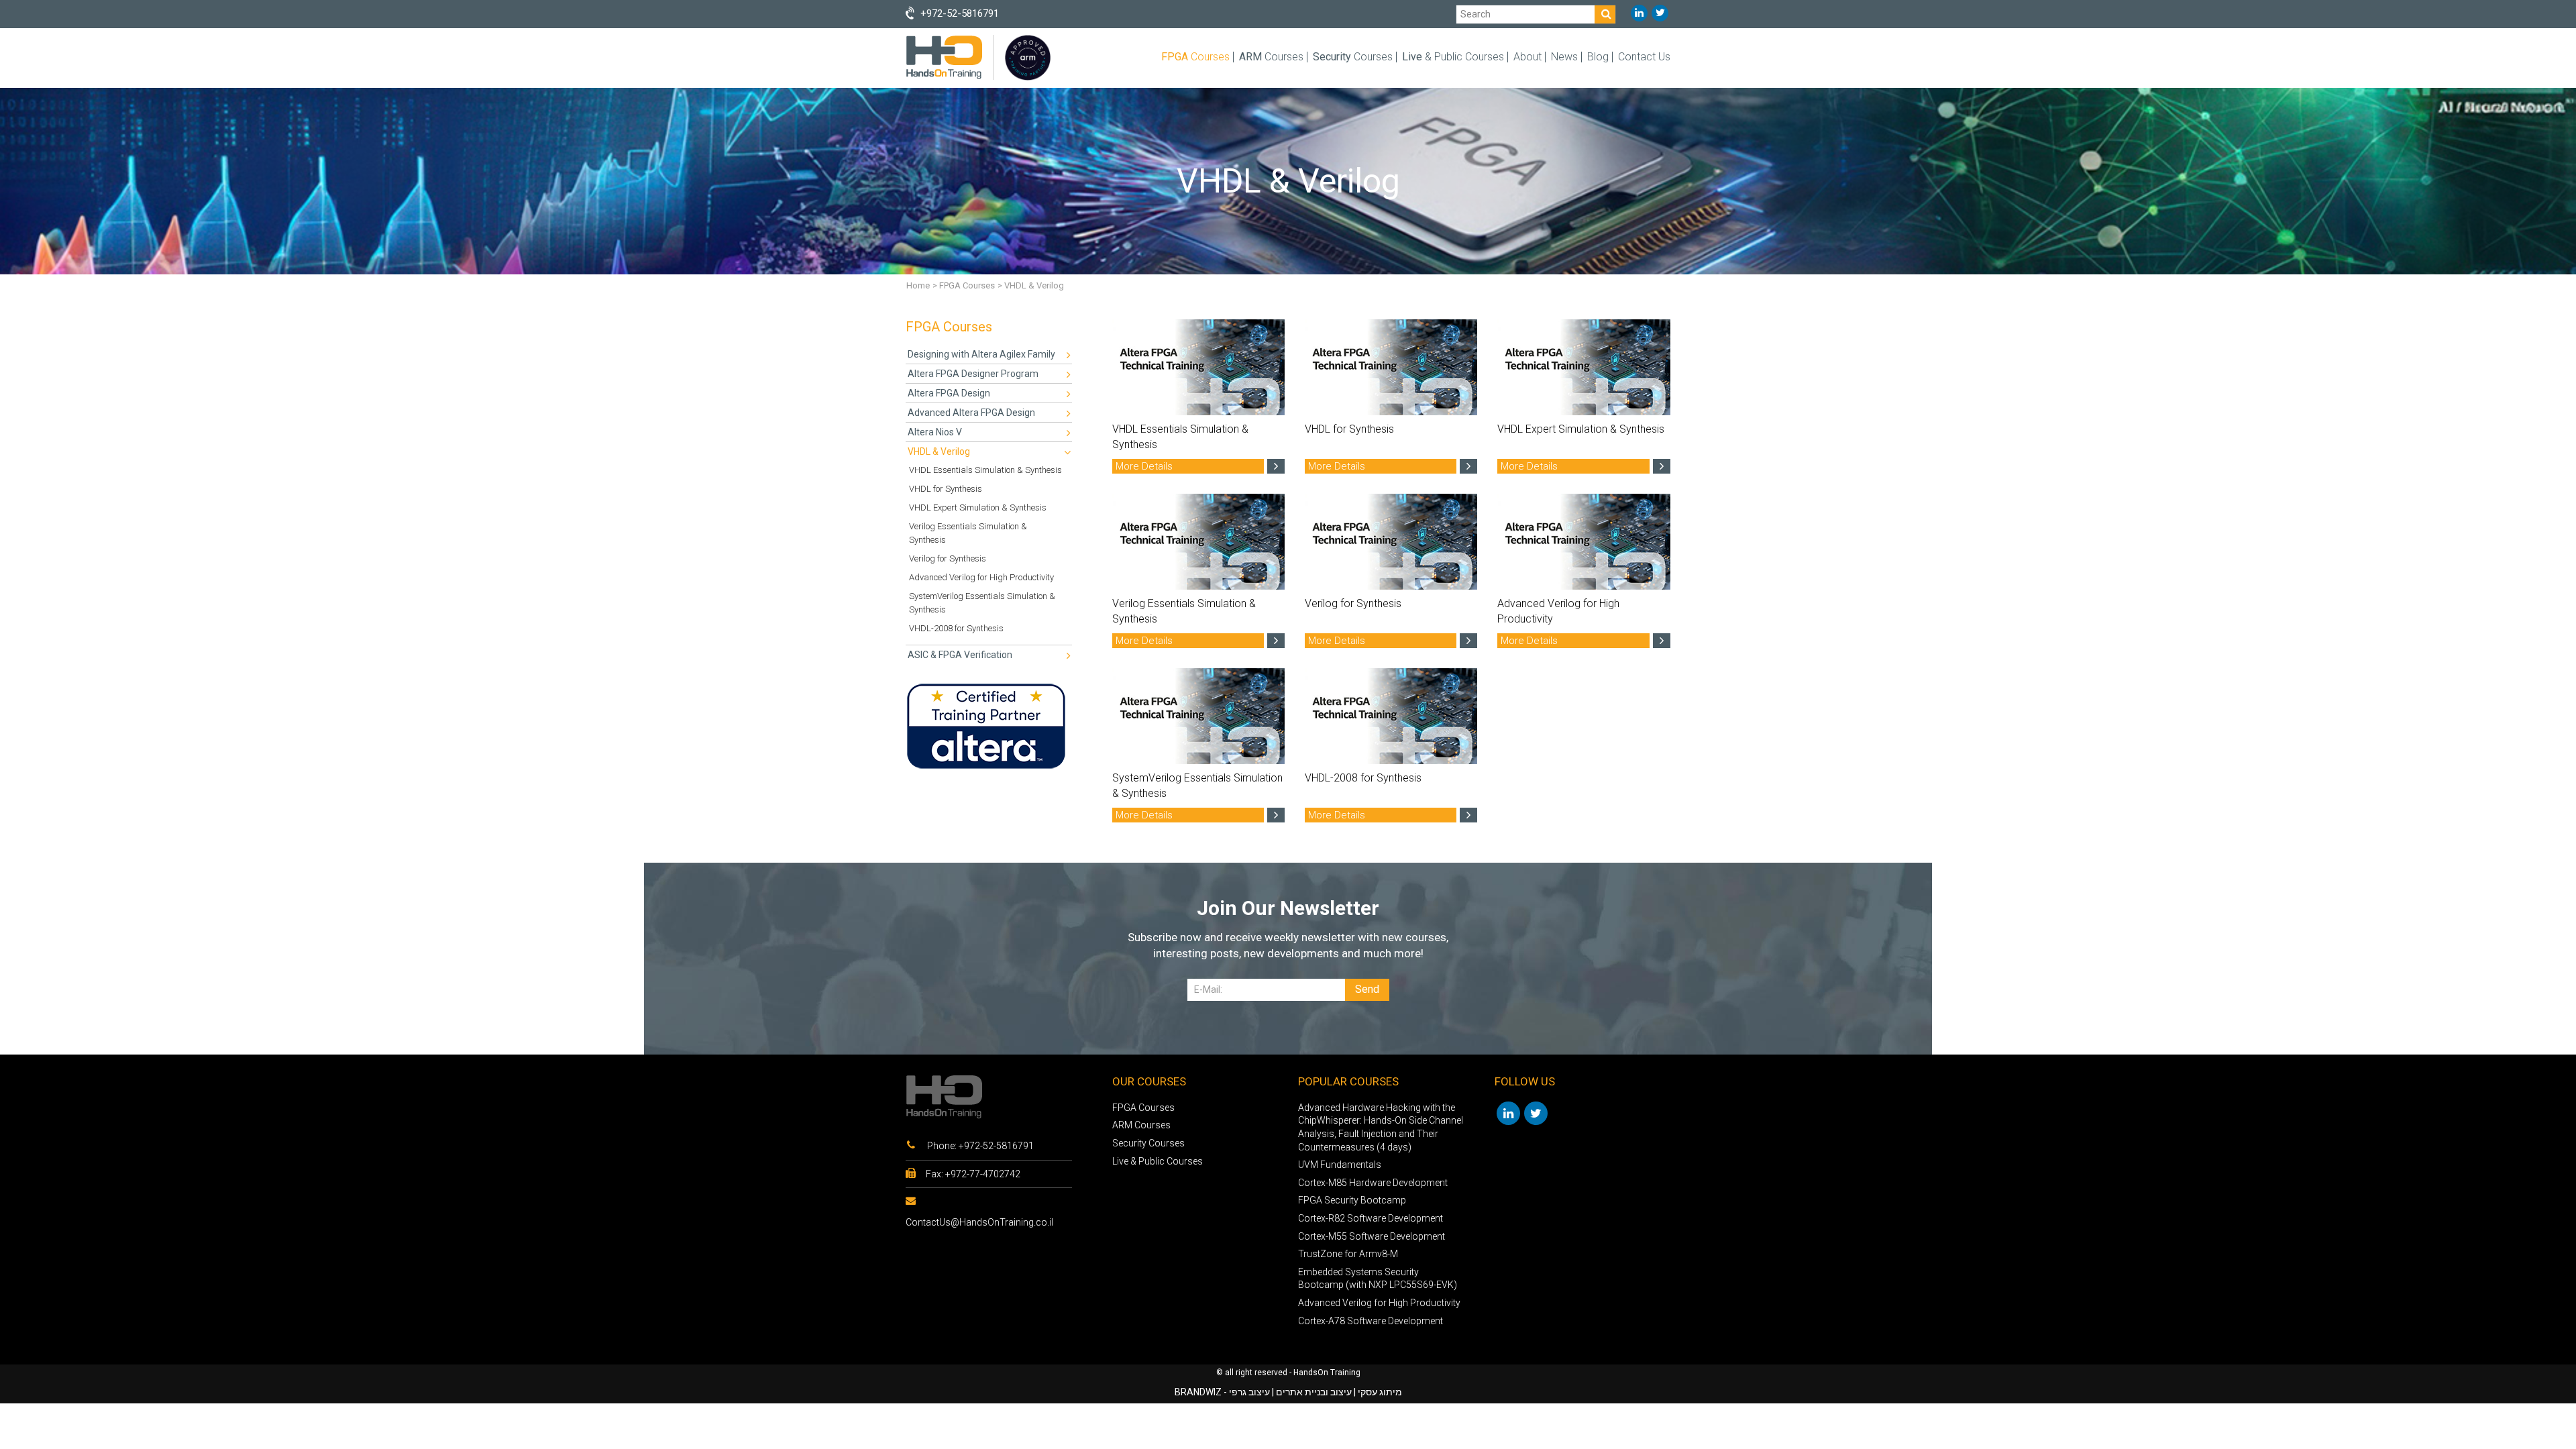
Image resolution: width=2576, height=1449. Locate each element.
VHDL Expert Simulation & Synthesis (978, 507)
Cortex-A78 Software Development (1371, 1321)
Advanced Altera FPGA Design (971, 413)
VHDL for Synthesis (946, 489)
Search (1475, 14)
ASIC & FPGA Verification (960, 655)
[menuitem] (989, 355)
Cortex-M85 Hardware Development (1373, 1183)
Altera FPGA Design (949, 393)
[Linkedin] (1639, 13)
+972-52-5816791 (996, 1146)
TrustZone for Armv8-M (1348, 1254)
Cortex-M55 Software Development (1372, 1236)
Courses (1195, 57)
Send (1367, 989)
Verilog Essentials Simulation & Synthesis (968, 533)
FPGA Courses (967, 285)
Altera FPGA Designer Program (973, 374)
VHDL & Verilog (939, 451)
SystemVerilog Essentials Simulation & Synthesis (982, 603)
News (1564, 57)
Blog (1598, 57)
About (1527, 57)
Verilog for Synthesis (948, 558)
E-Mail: (1208, 989)
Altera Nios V (935, 432)
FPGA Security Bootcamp (1352, 1200)
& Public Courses (1453, 57)
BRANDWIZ (1198, 1392)
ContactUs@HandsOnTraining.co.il (979, 1222)
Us (1644, 57)
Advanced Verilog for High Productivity (981, 577)
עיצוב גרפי (1249, 1392)
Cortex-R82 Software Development (1371, 1218)
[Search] (1605, 14)
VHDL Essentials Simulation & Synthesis (985, 470)
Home (918, 285)
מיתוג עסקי (1380, 1392)
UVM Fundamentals (1340, 1165)
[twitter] (1660, 13)
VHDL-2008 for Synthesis (956, 628)
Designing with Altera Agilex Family (981, 354)
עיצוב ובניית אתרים (1314, 1392)
